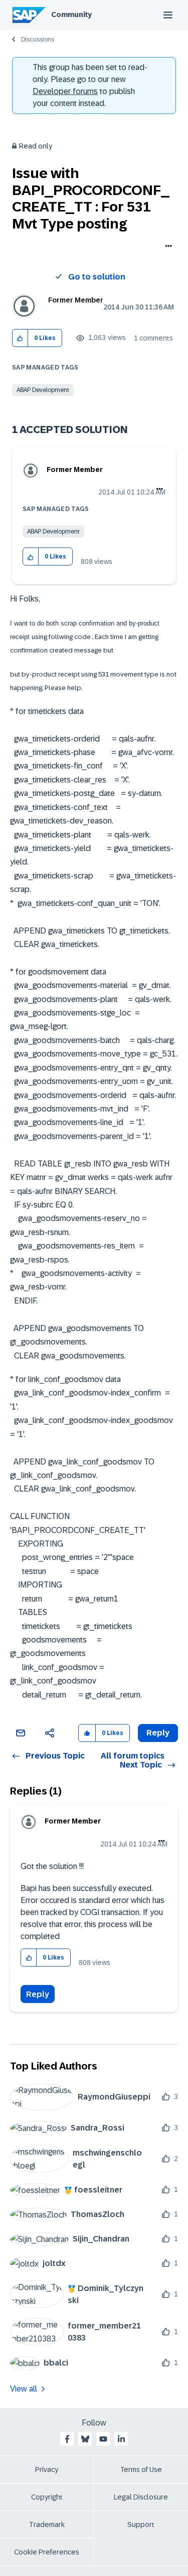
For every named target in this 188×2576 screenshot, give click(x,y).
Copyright (47, 2497)
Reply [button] (158, 1733)
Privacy (47, 2469)
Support (141, 2524)
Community (71, 14)
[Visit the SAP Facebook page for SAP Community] (67, 2439)
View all (24, 2389)
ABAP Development (43, 390)
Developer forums (65, 91)
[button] (20, 338)
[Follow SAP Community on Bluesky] (85, 2439)
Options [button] (167, 247)
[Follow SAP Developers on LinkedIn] (121, 2439)
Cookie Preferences (47, 2552)
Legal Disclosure (141, 2497)
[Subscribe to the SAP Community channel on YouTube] (103, 2439)
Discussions (38, 39)
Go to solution (97, 277)
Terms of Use (141, 2469)
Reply (38, 1994)
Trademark (47, 2524)
